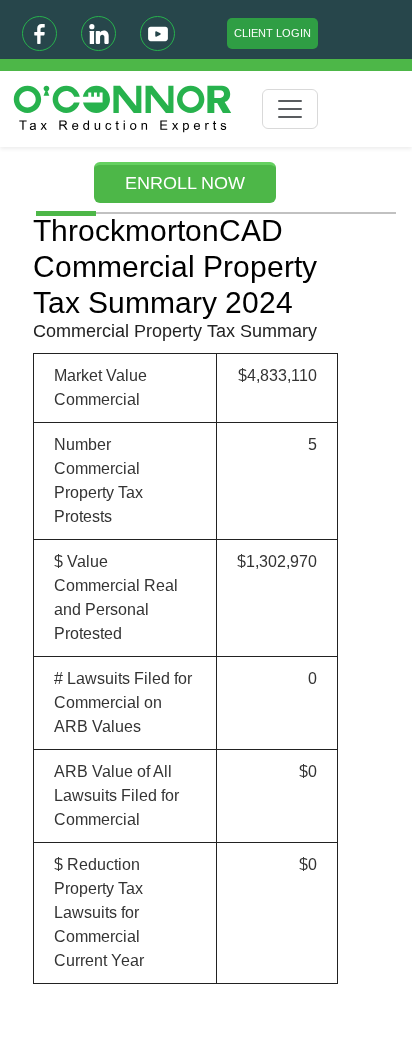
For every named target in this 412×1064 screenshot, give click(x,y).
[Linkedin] (98, 33)
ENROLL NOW (185, 183)
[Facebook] (39, 33)
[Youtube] (157, 33)
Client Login (272, 33)
